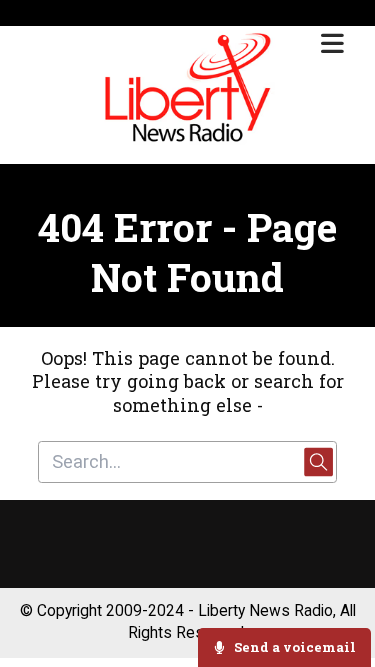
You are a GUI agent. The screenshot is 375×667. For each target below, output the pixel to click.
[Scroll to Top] (336, 588)
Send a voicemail (293, 647)
